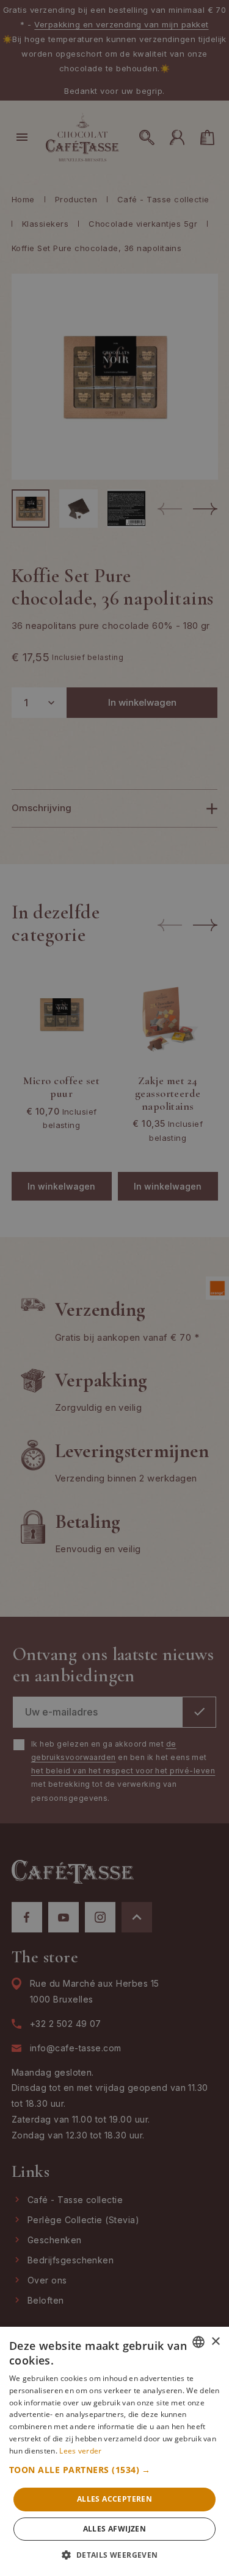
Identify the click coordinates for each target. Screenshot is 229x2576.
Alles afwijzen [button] (115, 2529)
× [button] (215, 2342)
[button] (114, 2470)
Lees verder (80, 2451)
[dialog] (114, 1288)
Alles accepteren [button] (114, 2499)
